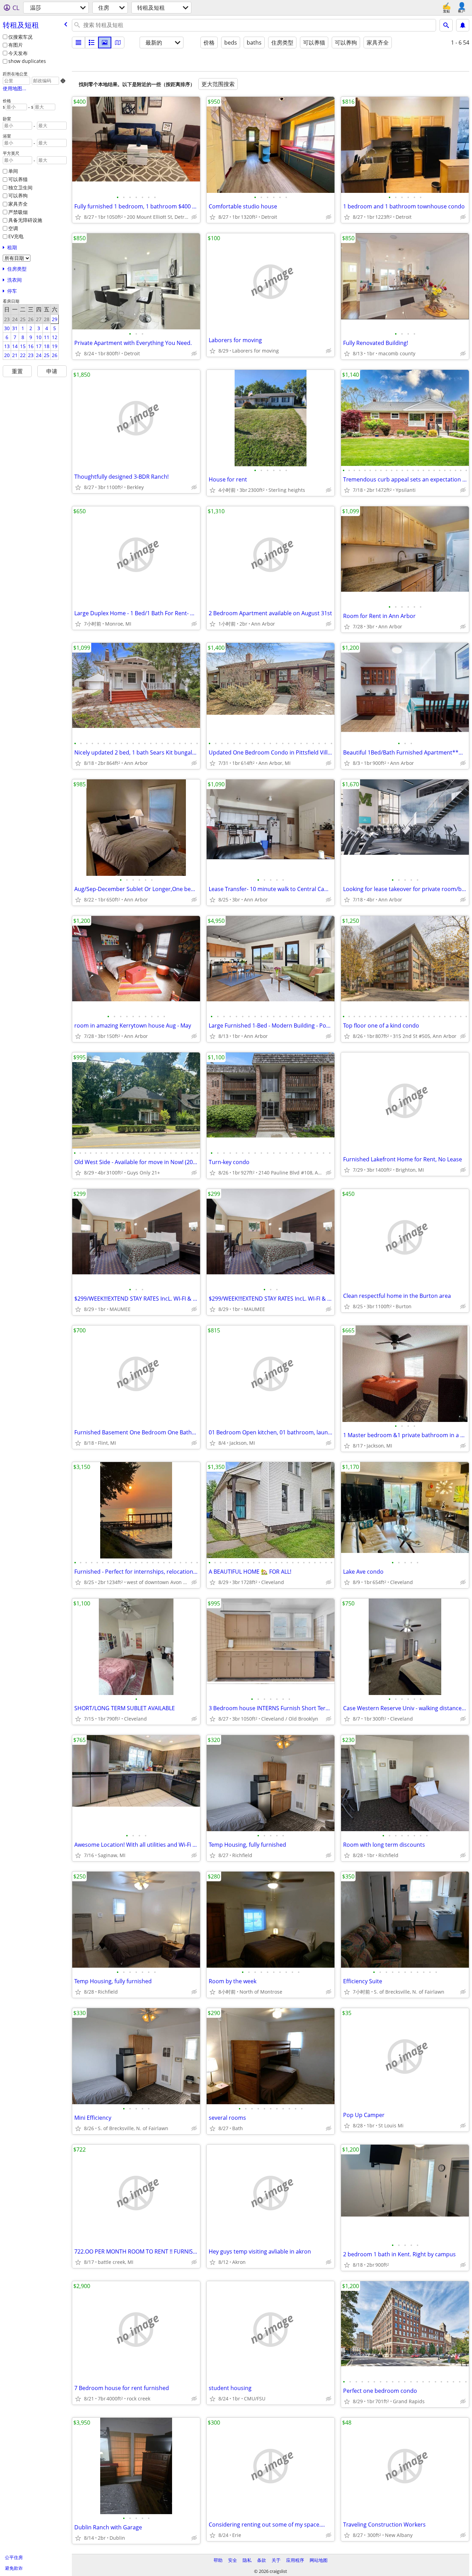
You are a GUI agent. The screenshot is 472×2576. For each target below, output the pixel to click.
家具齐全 (18, 204)
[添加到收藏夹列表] (78, 217)
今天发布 (18, 53)
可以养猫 (18, 179)
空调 (13, 228)
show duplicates (27, 61)
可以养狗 (18, 195)
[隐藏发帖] (194, 217)
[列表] (78, 43)
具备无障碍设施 (25, 220)
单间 (13, 171)
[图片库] (105, 43)
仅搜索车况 (20, 37)
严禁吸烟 (18, 212)
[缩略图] (92, 43)
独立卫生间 (20, 188)
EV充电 (16, 236)
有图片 (16, 45)
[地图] (118, 43)
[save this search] (463, 25)
